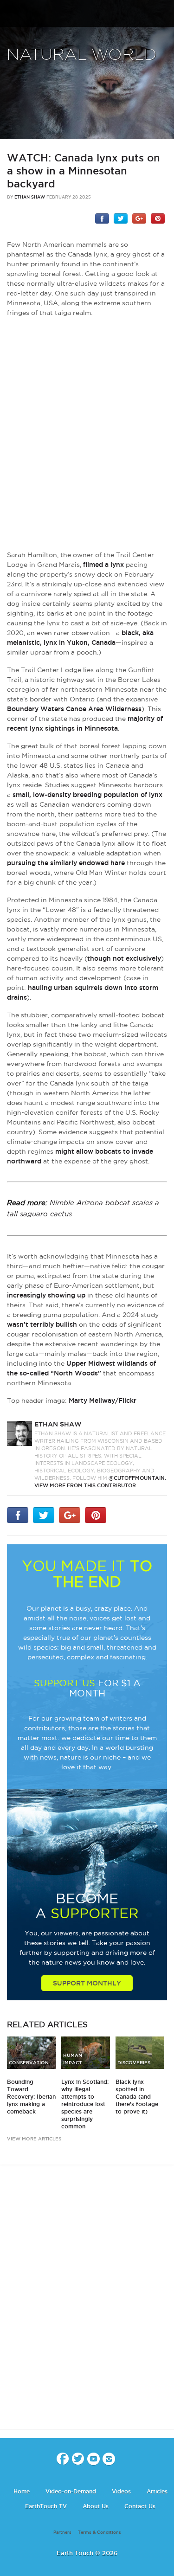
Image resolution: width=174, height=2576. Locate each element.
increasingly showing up (46, 1295)
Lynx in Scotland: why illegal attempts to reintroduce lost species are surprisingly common (85, 2104)
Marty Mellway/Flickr (103, 1400)
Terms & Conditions (100, 2532)
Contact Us (140, 2506)
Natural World (82, 55)
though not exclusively (124, 958)
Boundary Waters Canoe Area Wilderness (74, 709)
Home (22, 2491)
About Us (96, 2506)
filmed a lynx (103, 565)
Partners (62, 2532)
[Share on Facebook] (102, 218)
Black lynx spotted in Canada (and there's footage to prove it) (137, 2097)
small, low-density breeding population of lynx (87, 795)
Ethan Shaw (30, 197)
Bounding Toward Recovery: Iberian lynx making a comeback (31, 2097)
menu (11, 14)
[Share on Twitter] (121, 218)
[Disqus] (87, 2305)
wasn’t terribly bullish (42, 1324)
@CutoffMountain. (137, 1478)
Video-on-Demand (71, 2491)
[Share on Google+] (139, 218)
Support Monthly (87, 1983)
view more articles (34, 2139)
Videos (121, 2491)
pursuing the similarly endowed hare (66, 863)
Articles (157, 2491)
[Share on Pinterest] (158, 218)
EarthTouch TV (46, 2506)
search (164, 14)
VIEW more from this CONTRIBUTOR (85, 1485)
